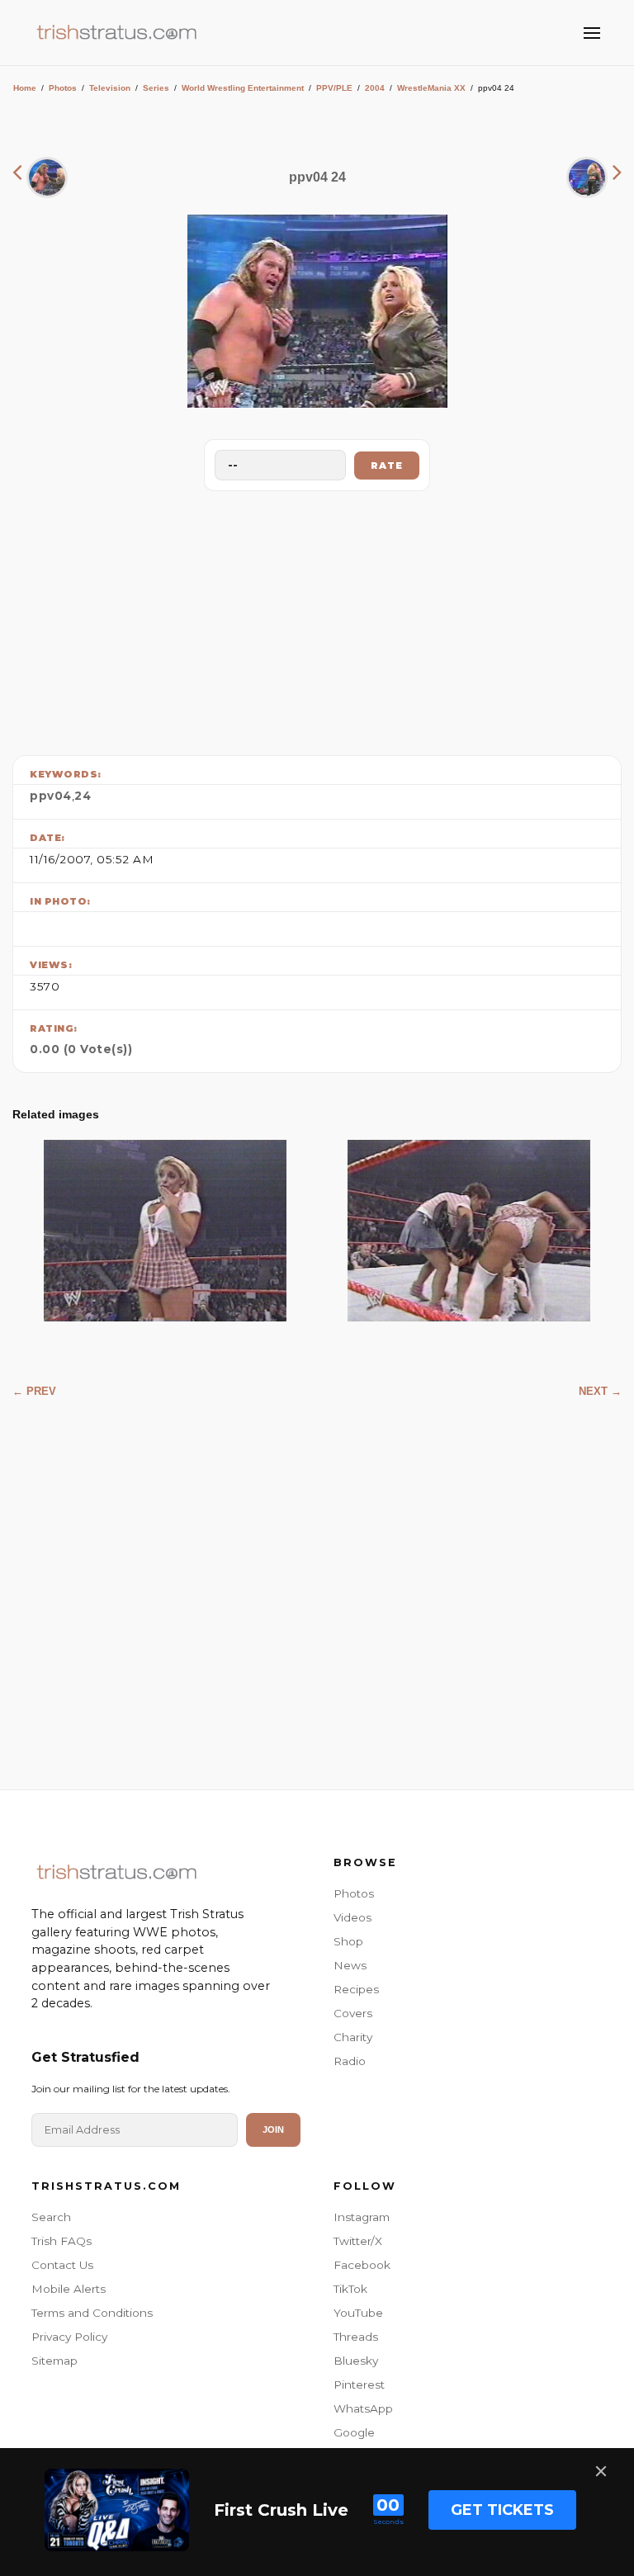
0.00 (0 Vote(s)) (81, 1049)
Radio (350, 2061)
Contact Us (62, 2265)
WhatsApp (363, 2408)
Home (25, 88)
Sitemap (54, 2361)
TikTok (350, 2289)
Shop (348, 1941)
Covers (353, 2013)
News (350, 1965)
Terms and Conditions (92, 2313)
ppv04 (51, 796)
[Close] (601, 2471)
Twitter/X (358, 2241)
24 (83, 796)
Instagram (362, 2217)
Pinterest (359, 2385)
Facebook (362, 2265)
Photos (63, 88)
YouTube (358, 2313)
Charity (353, 2037)
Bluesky (356, 2361)
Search (51, 2217)
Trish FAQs (62, 2241)
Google (354, 2432)
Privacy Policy (69, 2337)
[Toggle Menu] (592, 33)
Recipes (356, 1989)
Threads (356, 2337)
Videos (352, 1917)
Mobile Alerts (69, 2289)
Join (273, 2129)
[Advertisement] (317, 619)
